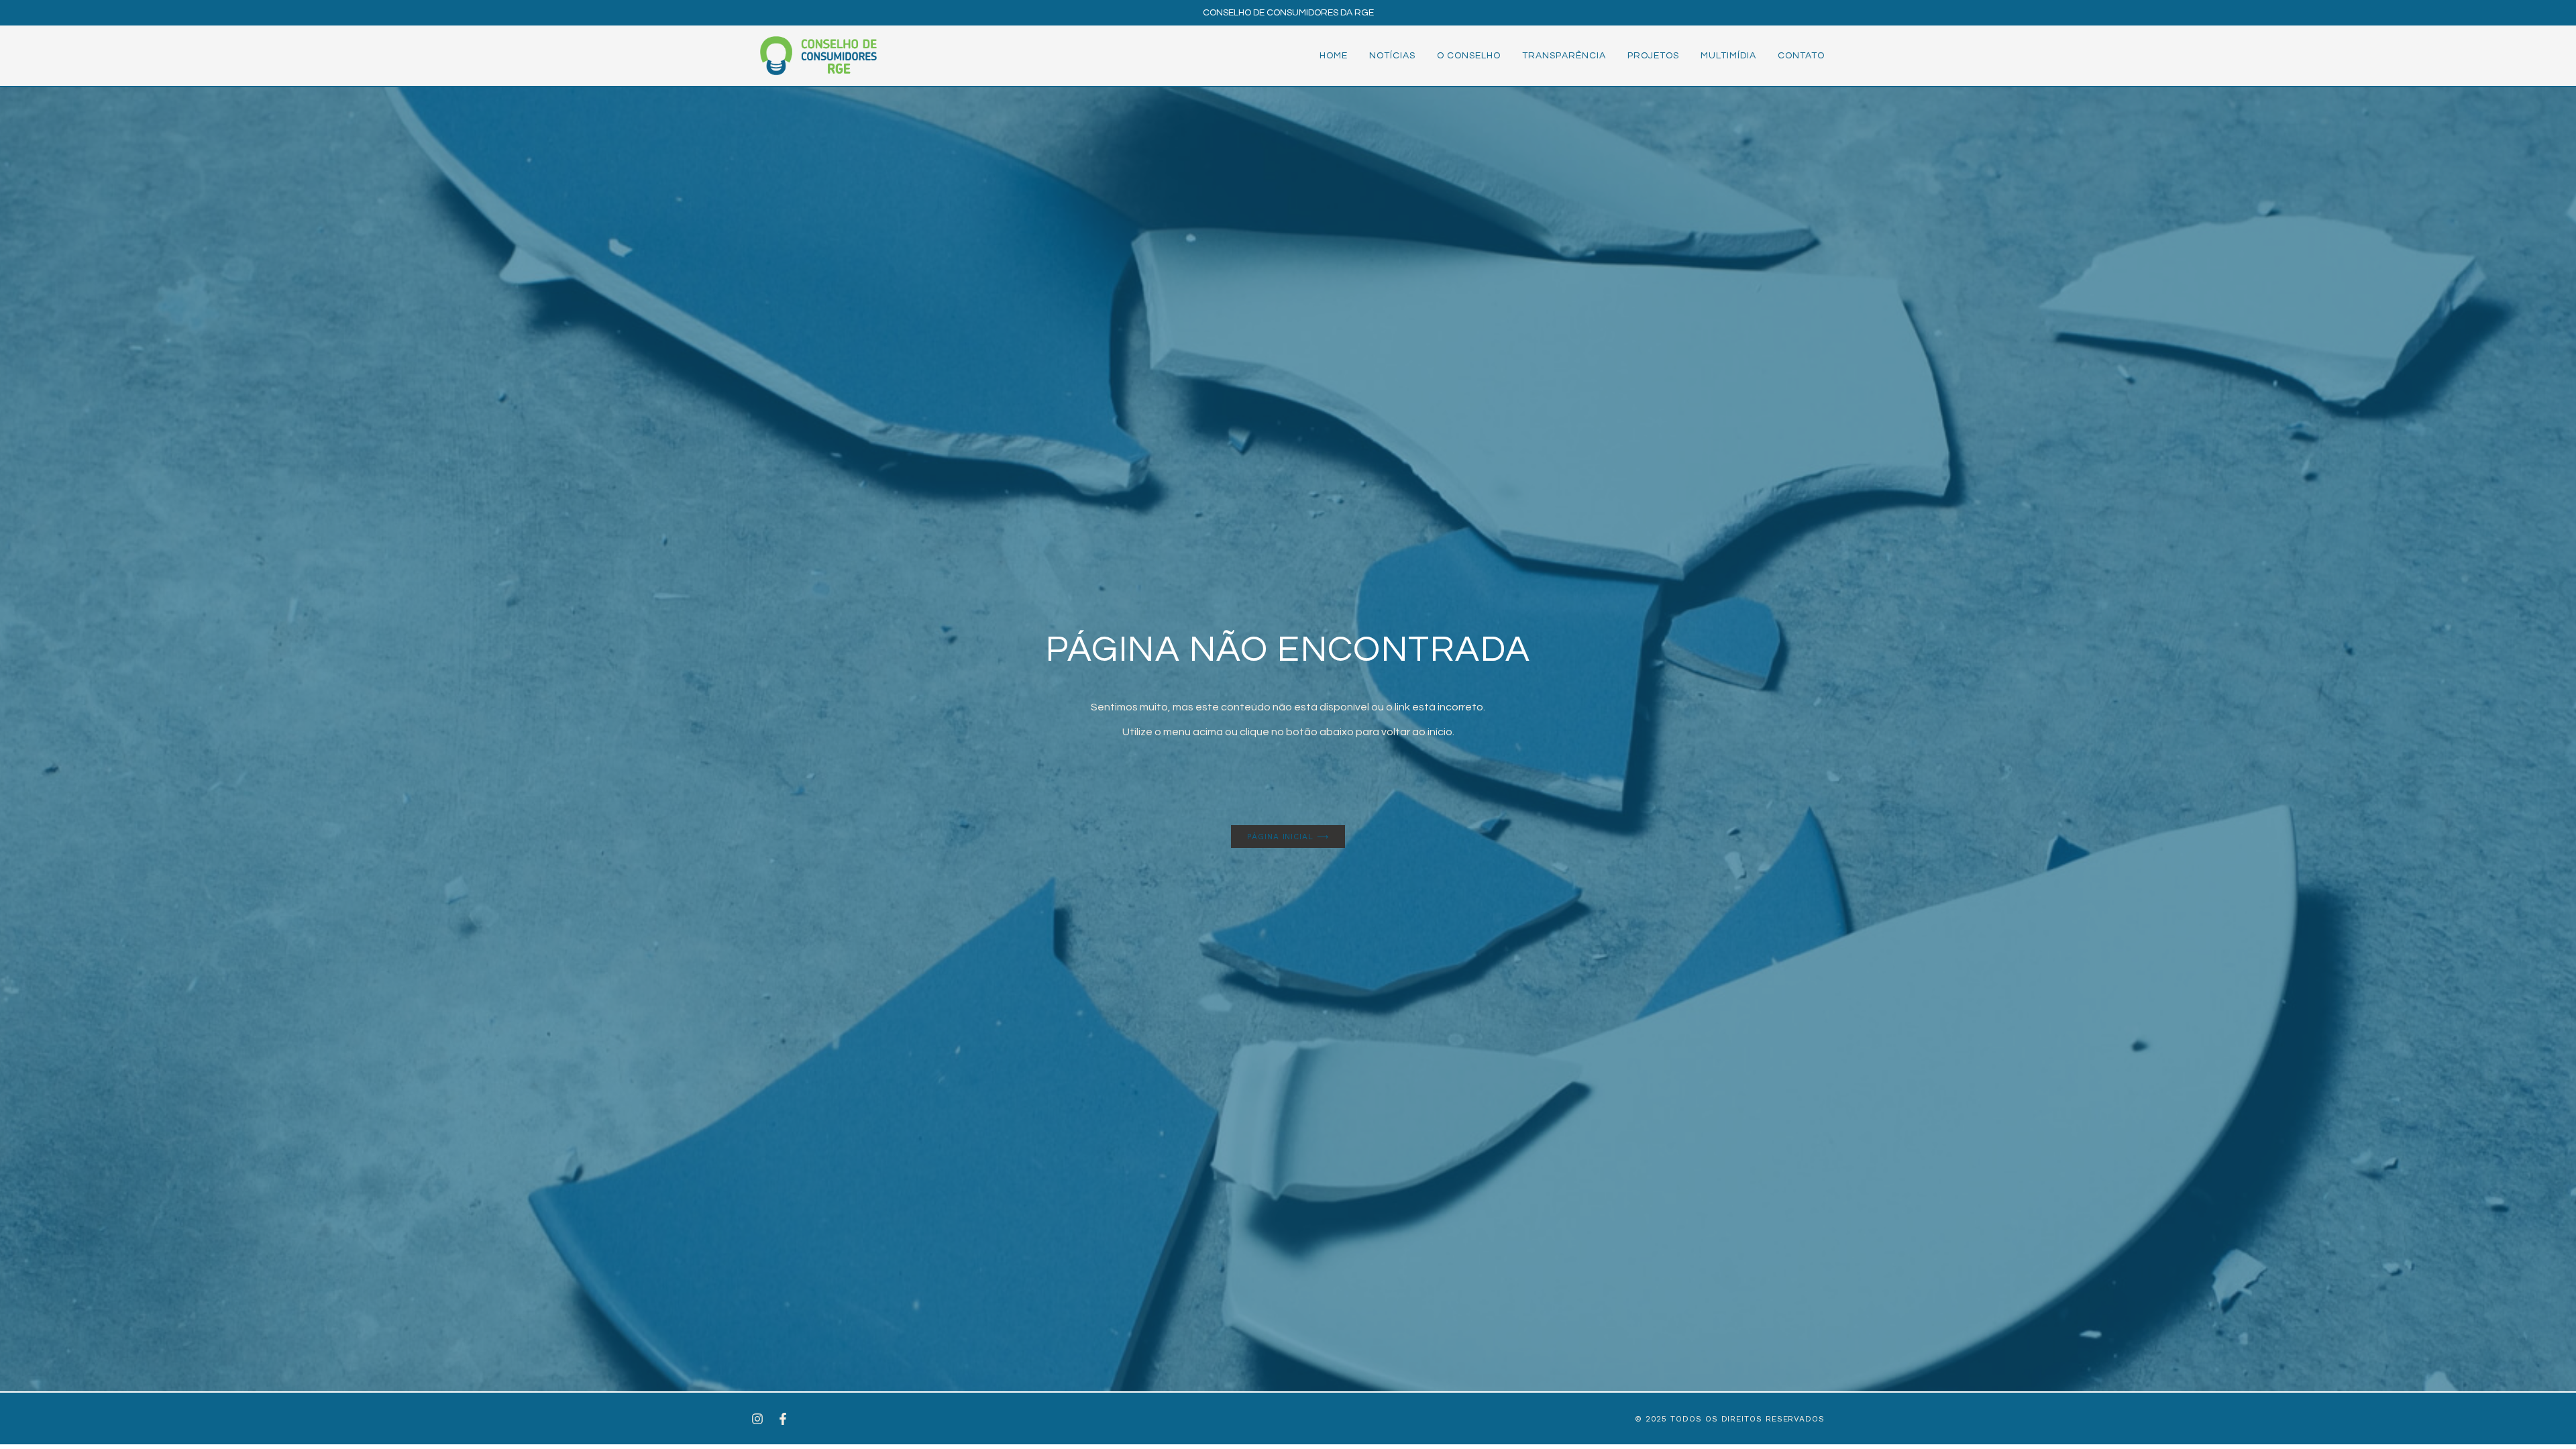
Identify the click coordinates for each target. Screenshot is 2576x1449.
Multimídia (1728, 56)
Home (1334, 56)
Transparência (1564, 56)
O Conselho (1469, 56)
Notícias (1392, 56)
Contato (1801, 56)
